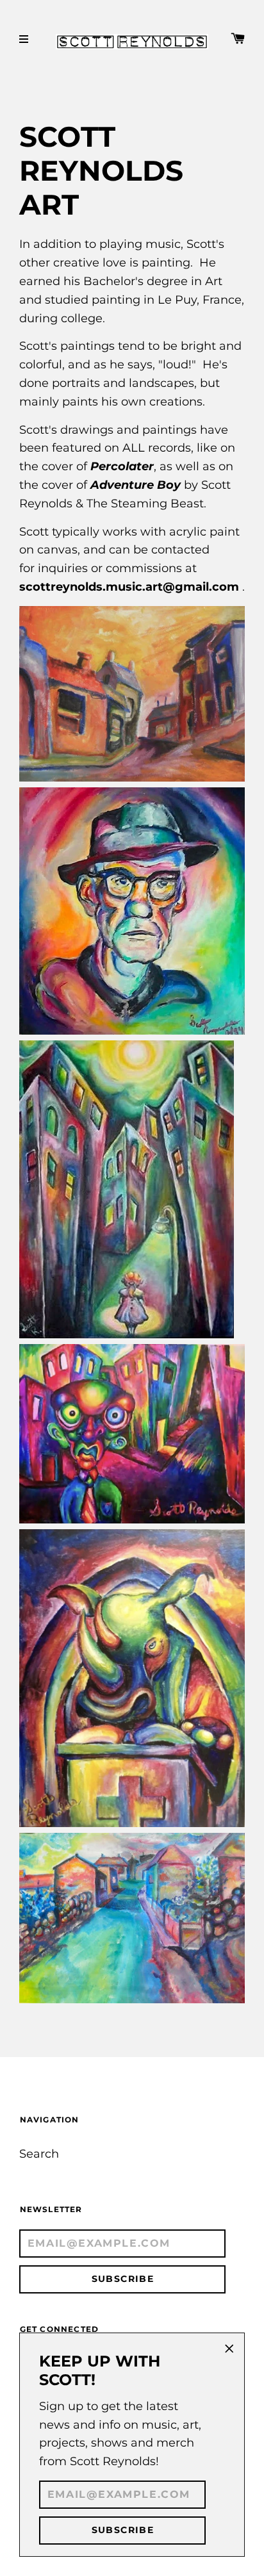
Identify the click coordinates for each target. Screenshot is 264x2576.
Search (39, 2154)
